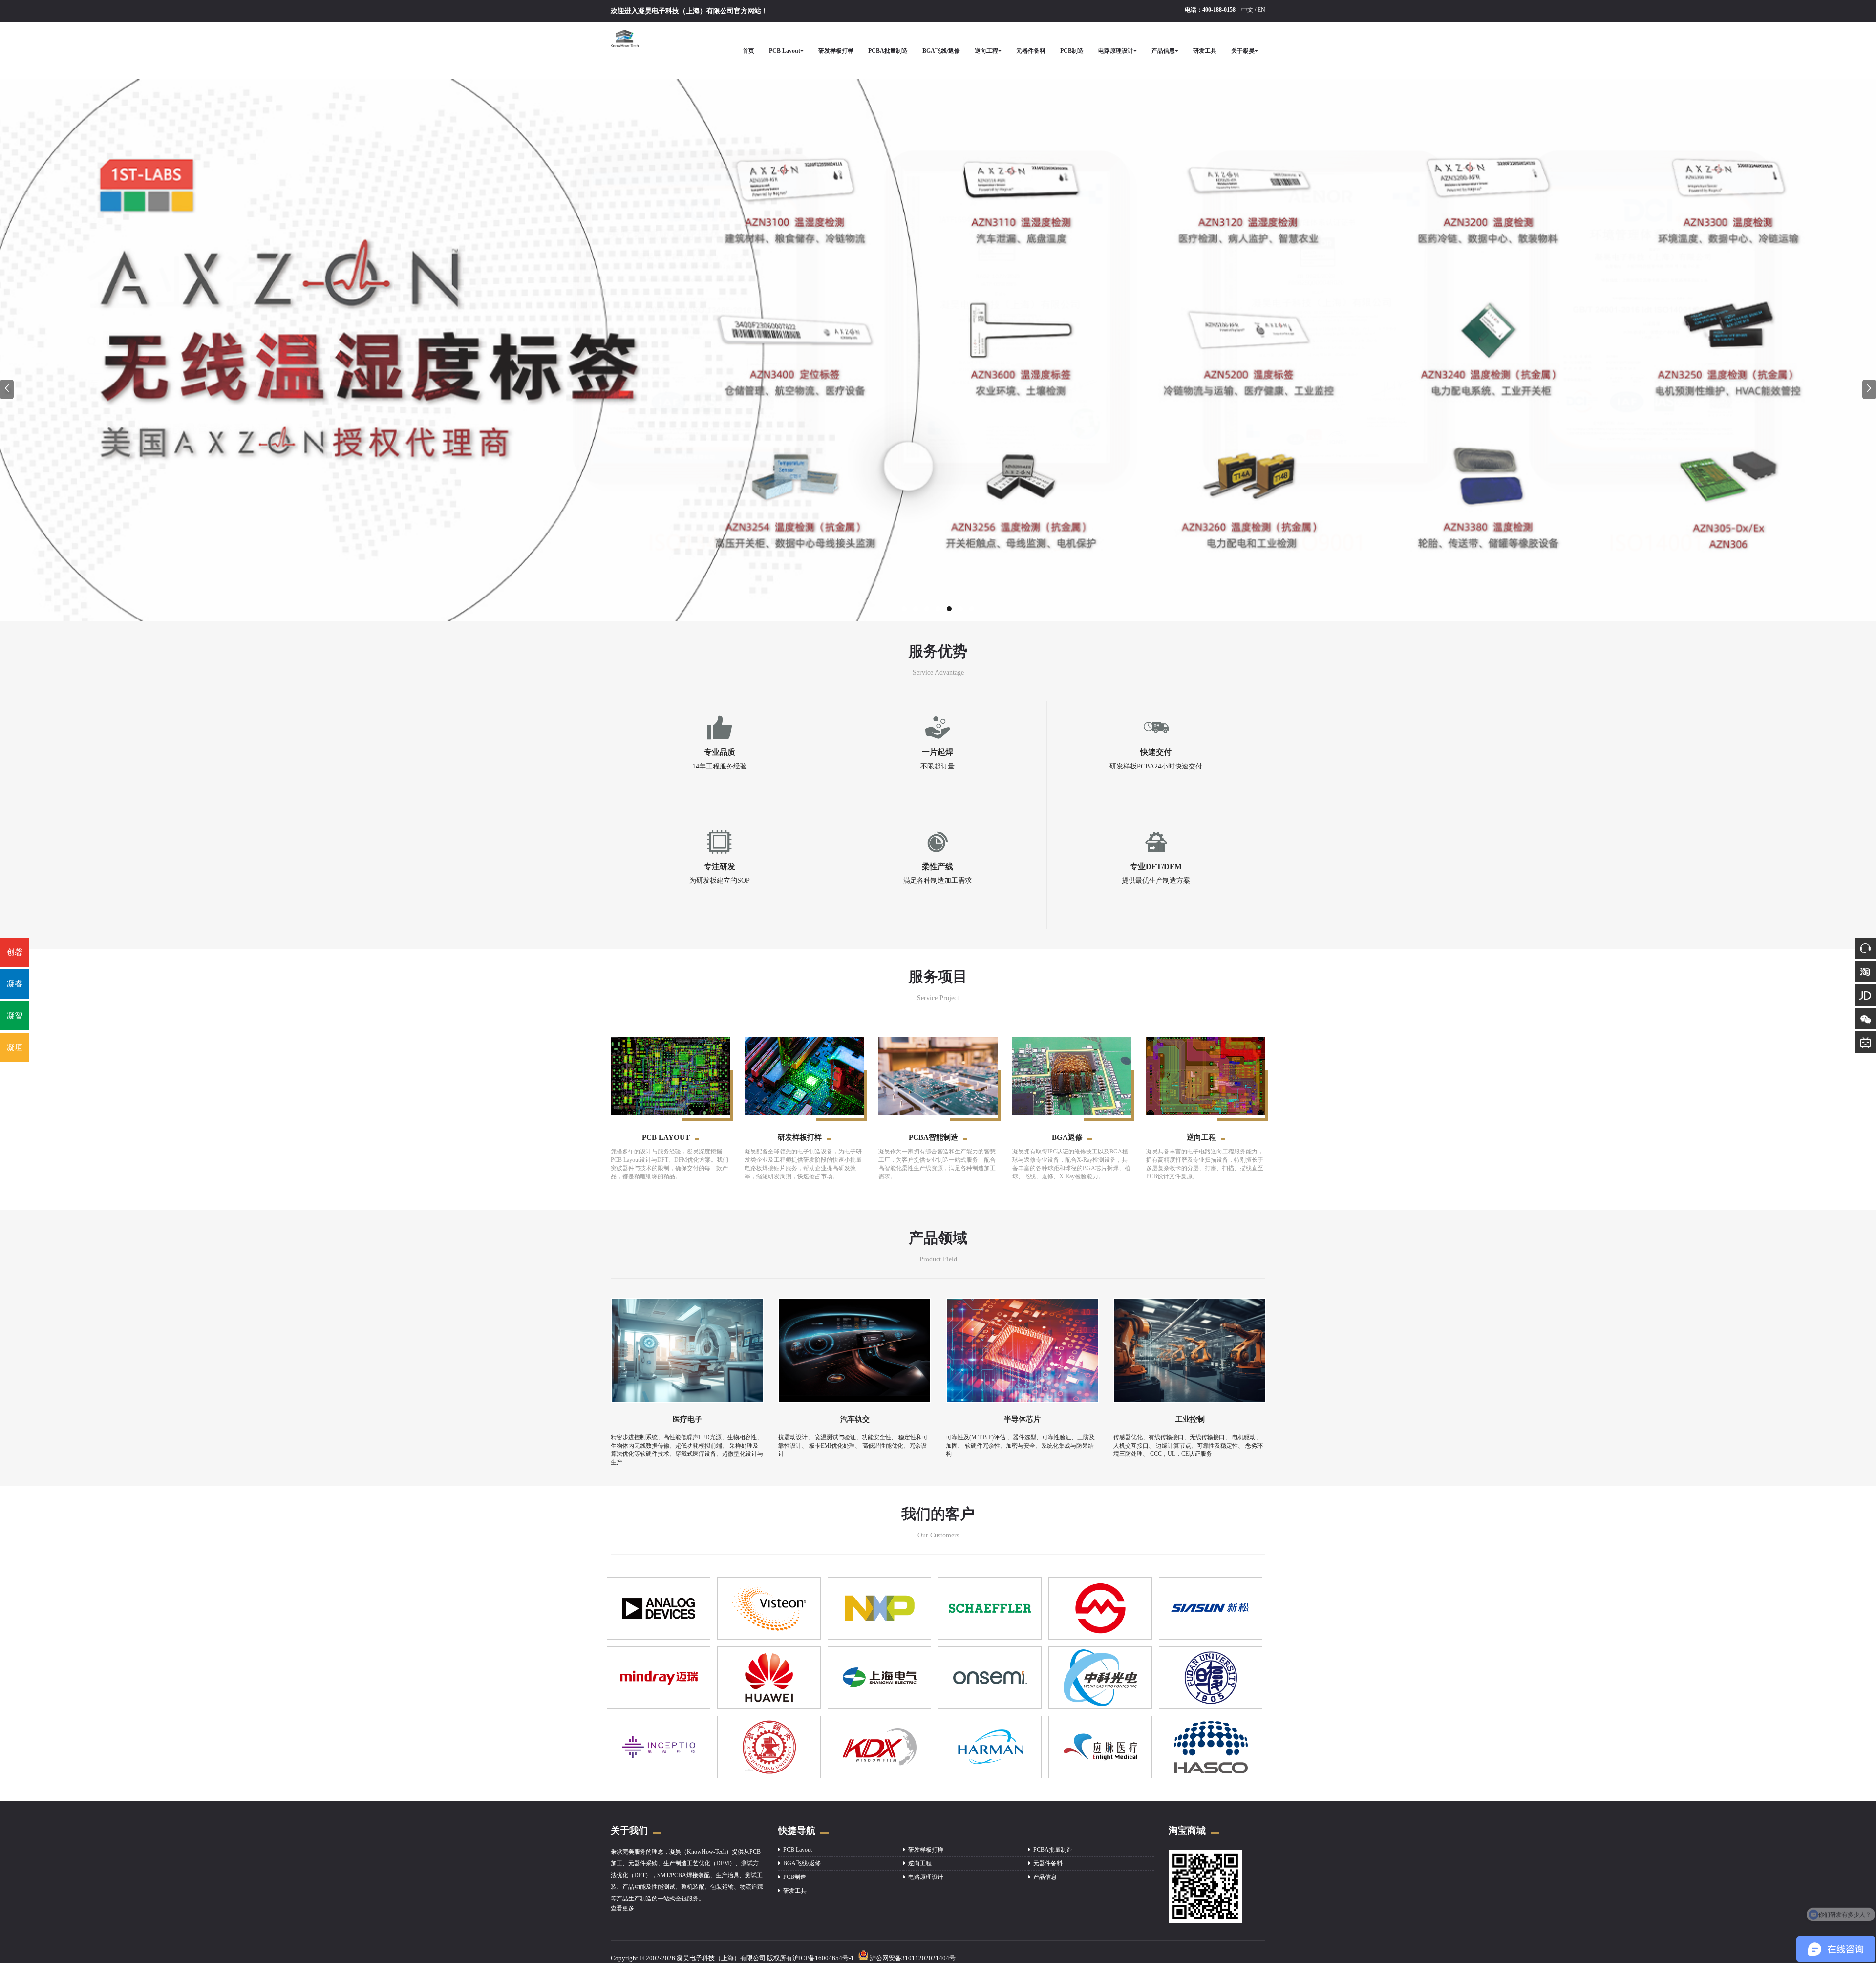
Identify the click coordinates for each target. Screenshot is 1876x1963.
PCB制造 (1072, 51)
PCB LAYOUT (666, 1137)
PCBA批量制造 (888, 51)
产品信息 (1163, 51)
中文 (1247, 10)
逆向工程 (986, 51)
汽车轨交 (855, 1419)
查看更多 (622, 1908)
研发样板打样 (836, 51)
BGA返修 (1067, 1137)
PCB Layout (785, 51)
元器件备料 (1031, 51)
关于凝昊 (1243, 51)
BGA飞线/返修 (941, 51)
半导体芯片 (1022, 1419)
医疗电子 (687, 1419)
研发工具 (1205, 51)
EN (1261, 10)
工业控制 (1190, 1419)
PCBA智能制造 (933, 1137)
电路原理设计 (1116, 51)
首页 (748, 51)
